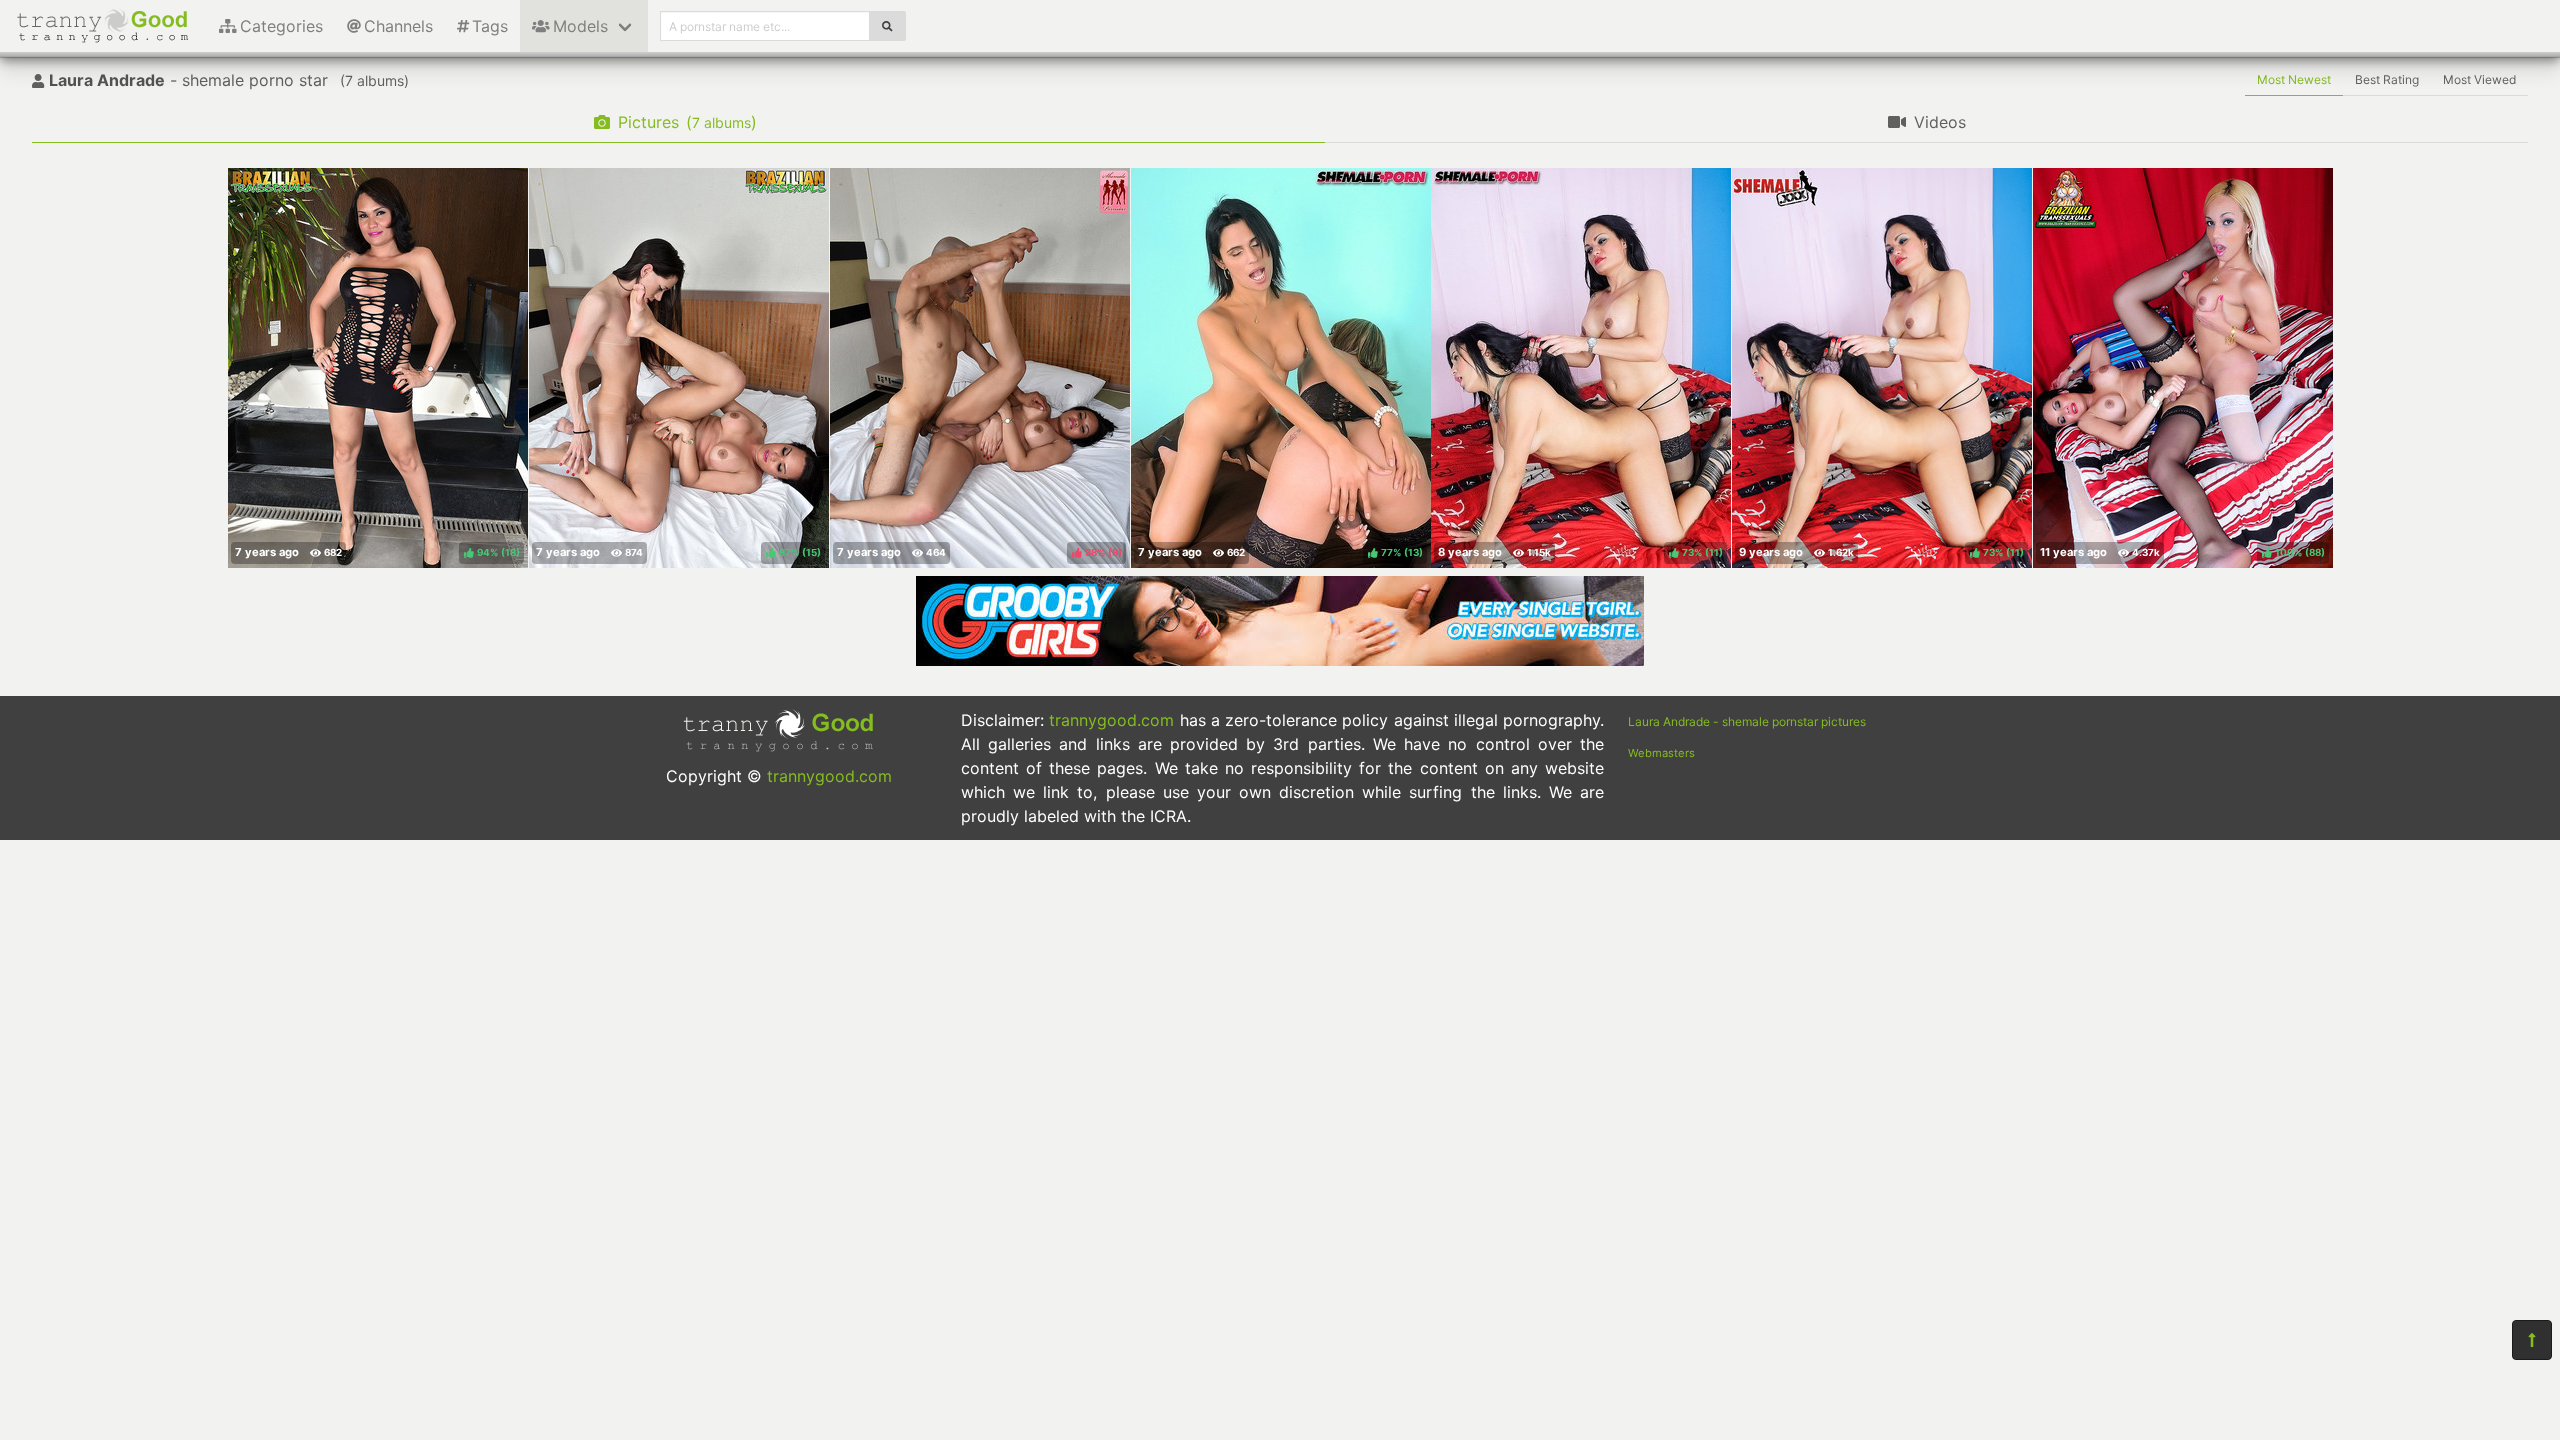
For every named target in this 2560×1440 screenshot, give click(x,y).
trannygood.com (829, 776)
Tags (490, 26)
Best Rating (2387, 79)
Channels (398, 26)
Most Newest (2294, 79)
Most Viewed (2479, 79)
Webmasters (1661, 753)
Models (580, 26)
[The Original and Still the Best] (1280, 660)
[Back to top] (2532, 1340)
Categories (281, 26)
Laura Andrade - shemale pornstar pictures (1747, 721)
